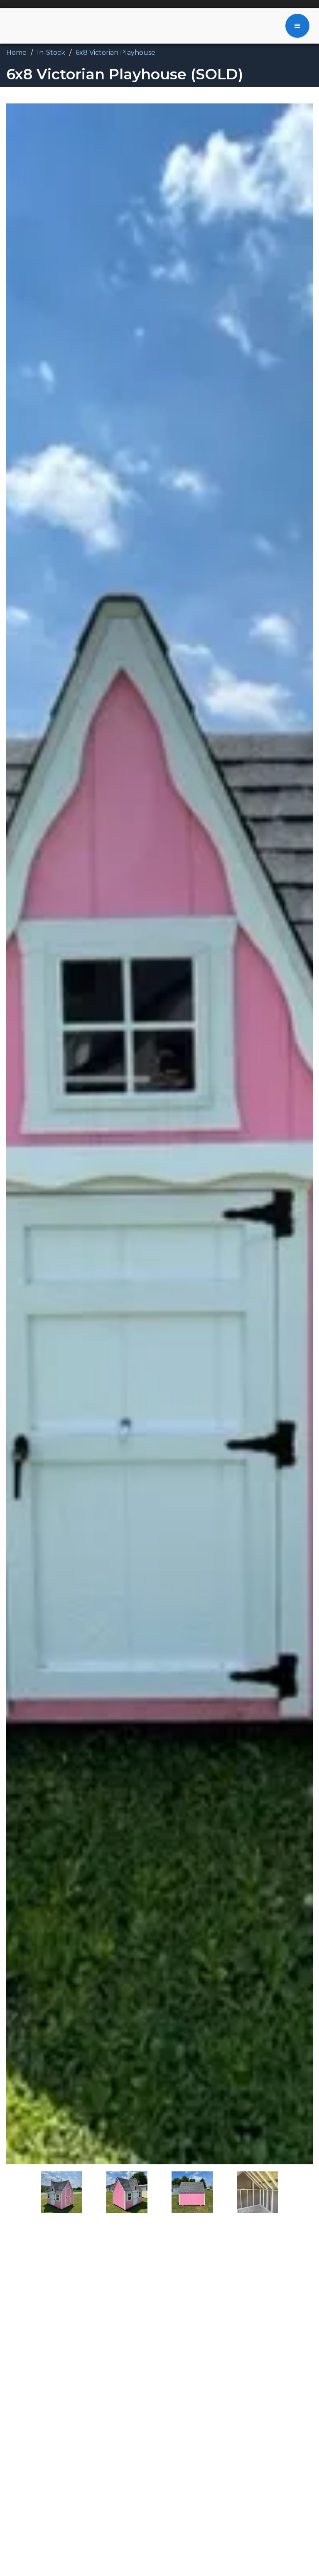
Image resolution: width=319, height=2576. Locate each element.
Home (16, 53)
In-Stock (51, 53)
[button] (297, 26)
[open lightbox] (159, 1134)
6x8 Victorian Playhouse (115, 53)
